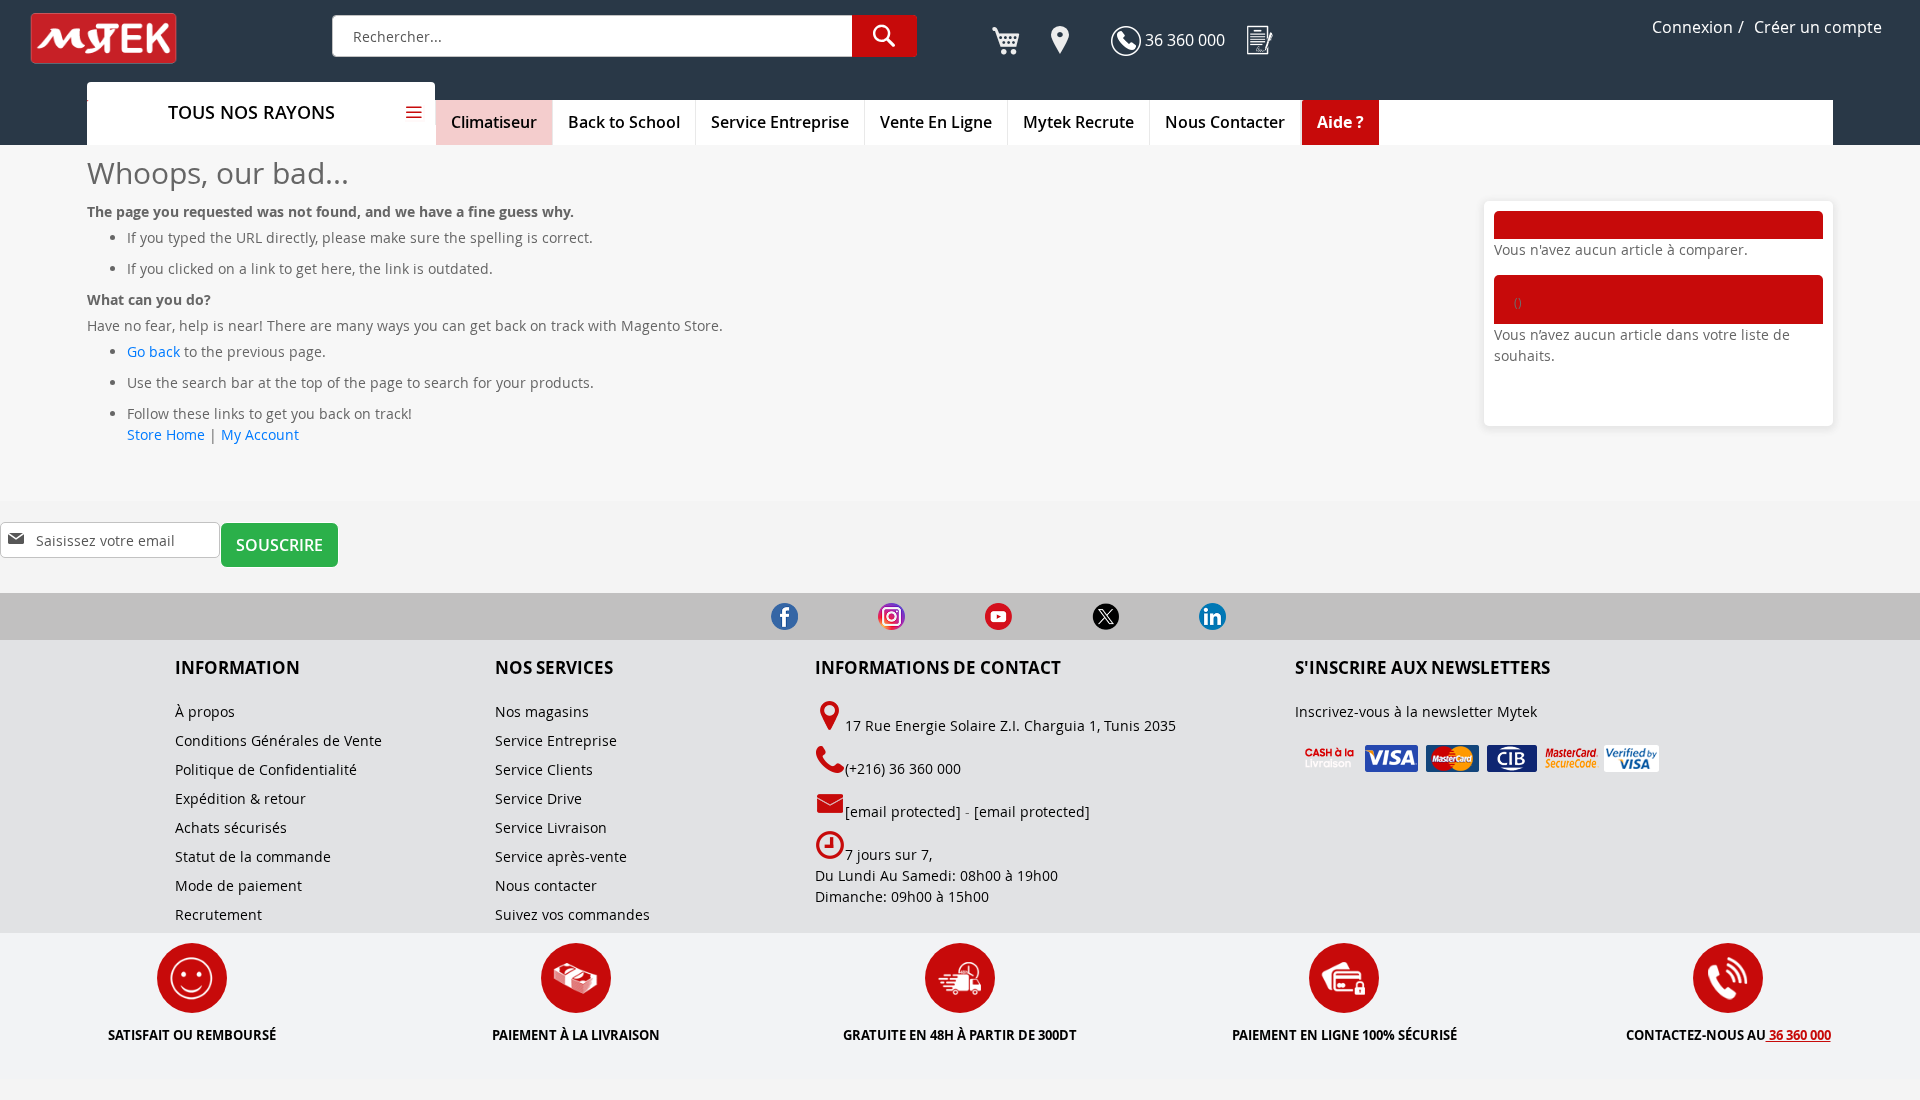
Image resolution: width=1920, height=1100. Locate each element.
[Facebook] (748, 614)
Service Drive (538, 798)
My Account (260, 434)
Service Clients (544, 769)
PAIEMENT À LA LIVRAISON (576, 1035)
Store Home (166, 434)
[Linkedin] (1174, 614)
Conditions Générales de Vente (278, 740)
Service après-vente (561, 856)
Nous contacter (546, 885)
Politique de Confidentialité (266, 769)
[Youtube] (962, 614)
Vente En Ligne (936, 122)
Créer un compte (1818, 27)
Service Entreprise (780, 122)
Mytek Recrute (1078, 122)
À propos (205, 711)
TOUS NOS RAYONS (251, 112)
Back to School (624, 122)
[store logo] (117, 38)
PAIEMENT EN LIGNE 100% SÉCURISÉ (1344, 1035)
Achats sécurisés (231, 827)
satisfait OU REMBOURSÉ (192, 1035)
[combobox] (624, 36)
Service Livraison (551, 827)
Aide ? (1340, 122)
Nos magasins (542, 711)
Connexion (1692, 27)
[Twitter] (1069, 614)
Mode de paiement (238, 885)
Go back (153, 351)
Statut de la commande (253, 856)
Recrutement (218, 914)
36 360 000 (1183, 40)
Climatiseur (494, 122)
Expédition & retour (240, 798)
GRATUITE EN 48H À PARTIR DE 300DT (960, 1035)
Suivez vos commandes (572, 914)
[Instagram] (855, 614)
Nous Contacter (1225, 122)
